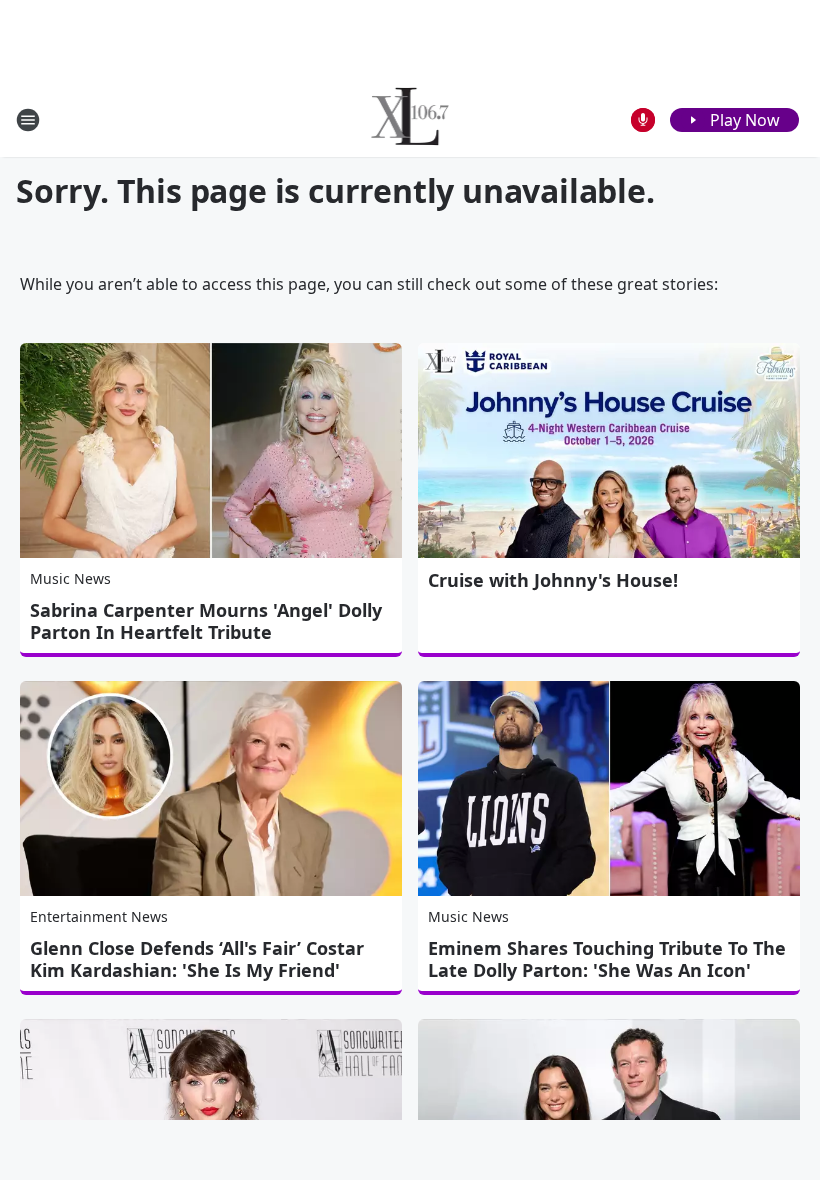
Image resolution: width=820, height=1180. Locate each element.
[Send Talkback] (643, 120)
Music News (70, 578)
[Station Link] (410, 119)
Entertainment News (99, 916)
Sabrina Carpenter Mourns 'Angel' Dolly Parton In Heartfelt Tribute (206, 621)
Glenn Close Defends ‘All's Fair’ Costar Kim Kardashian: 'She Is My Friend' (197, 959)
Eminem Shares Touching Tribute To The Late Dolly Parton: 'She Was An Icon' (607, 959)
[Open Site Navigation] (28, 120)
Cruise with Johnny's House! (553, 580)
